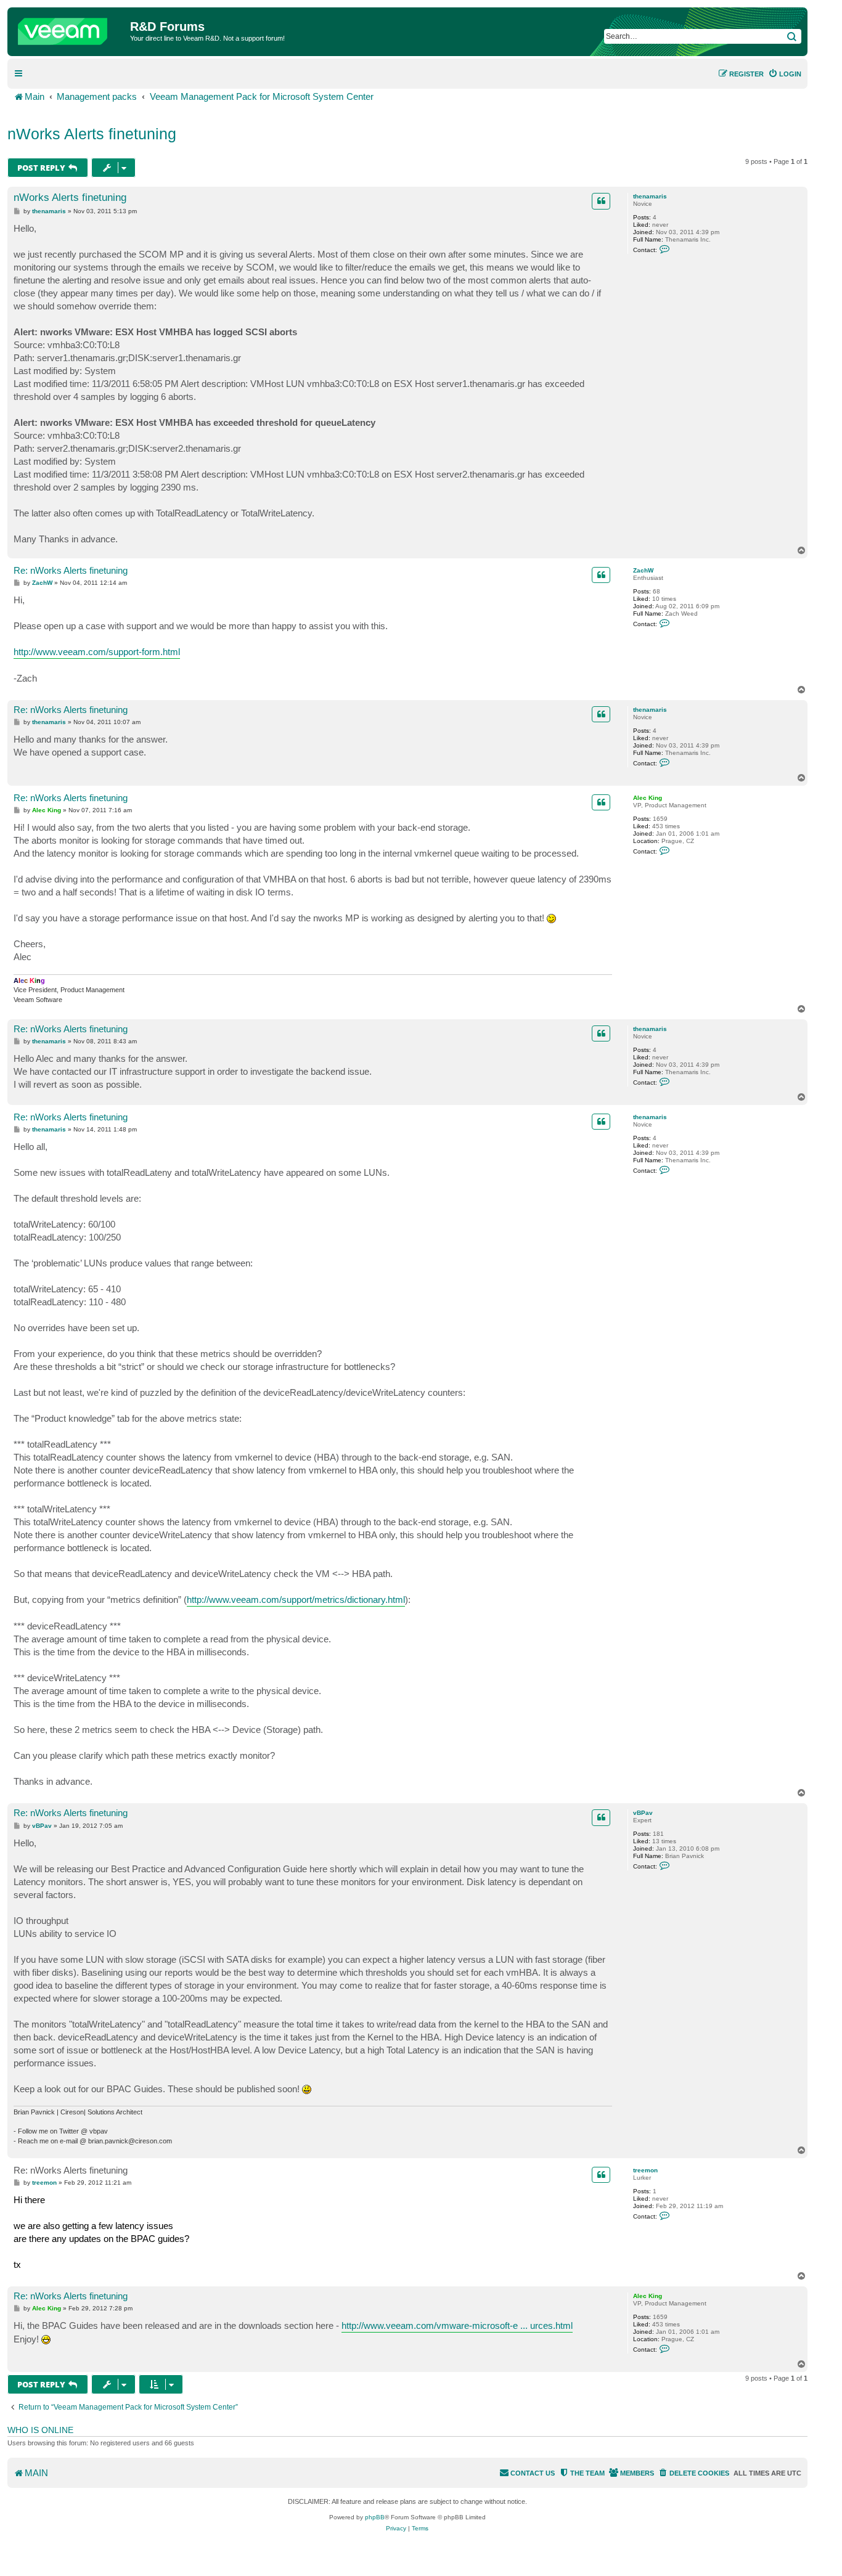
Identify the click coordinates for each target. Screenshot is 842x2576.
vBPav (643, 1813)
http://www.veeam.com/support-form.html (97, 652)
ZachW (643, 570)
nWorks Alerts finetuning (92, 134)
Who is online (40, 2430)
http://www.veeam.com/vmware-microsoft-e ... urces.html (457, 2325)
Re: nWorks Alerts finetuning (71, 570)
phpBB (375, 2517)
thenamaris (650, 196)
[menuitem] (785, 74)
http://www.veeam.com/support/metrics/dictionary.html (296, 1600)
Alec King (648, 798)
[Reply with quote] (601, 201)
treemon (645, 2170)
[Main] (70, 28)
